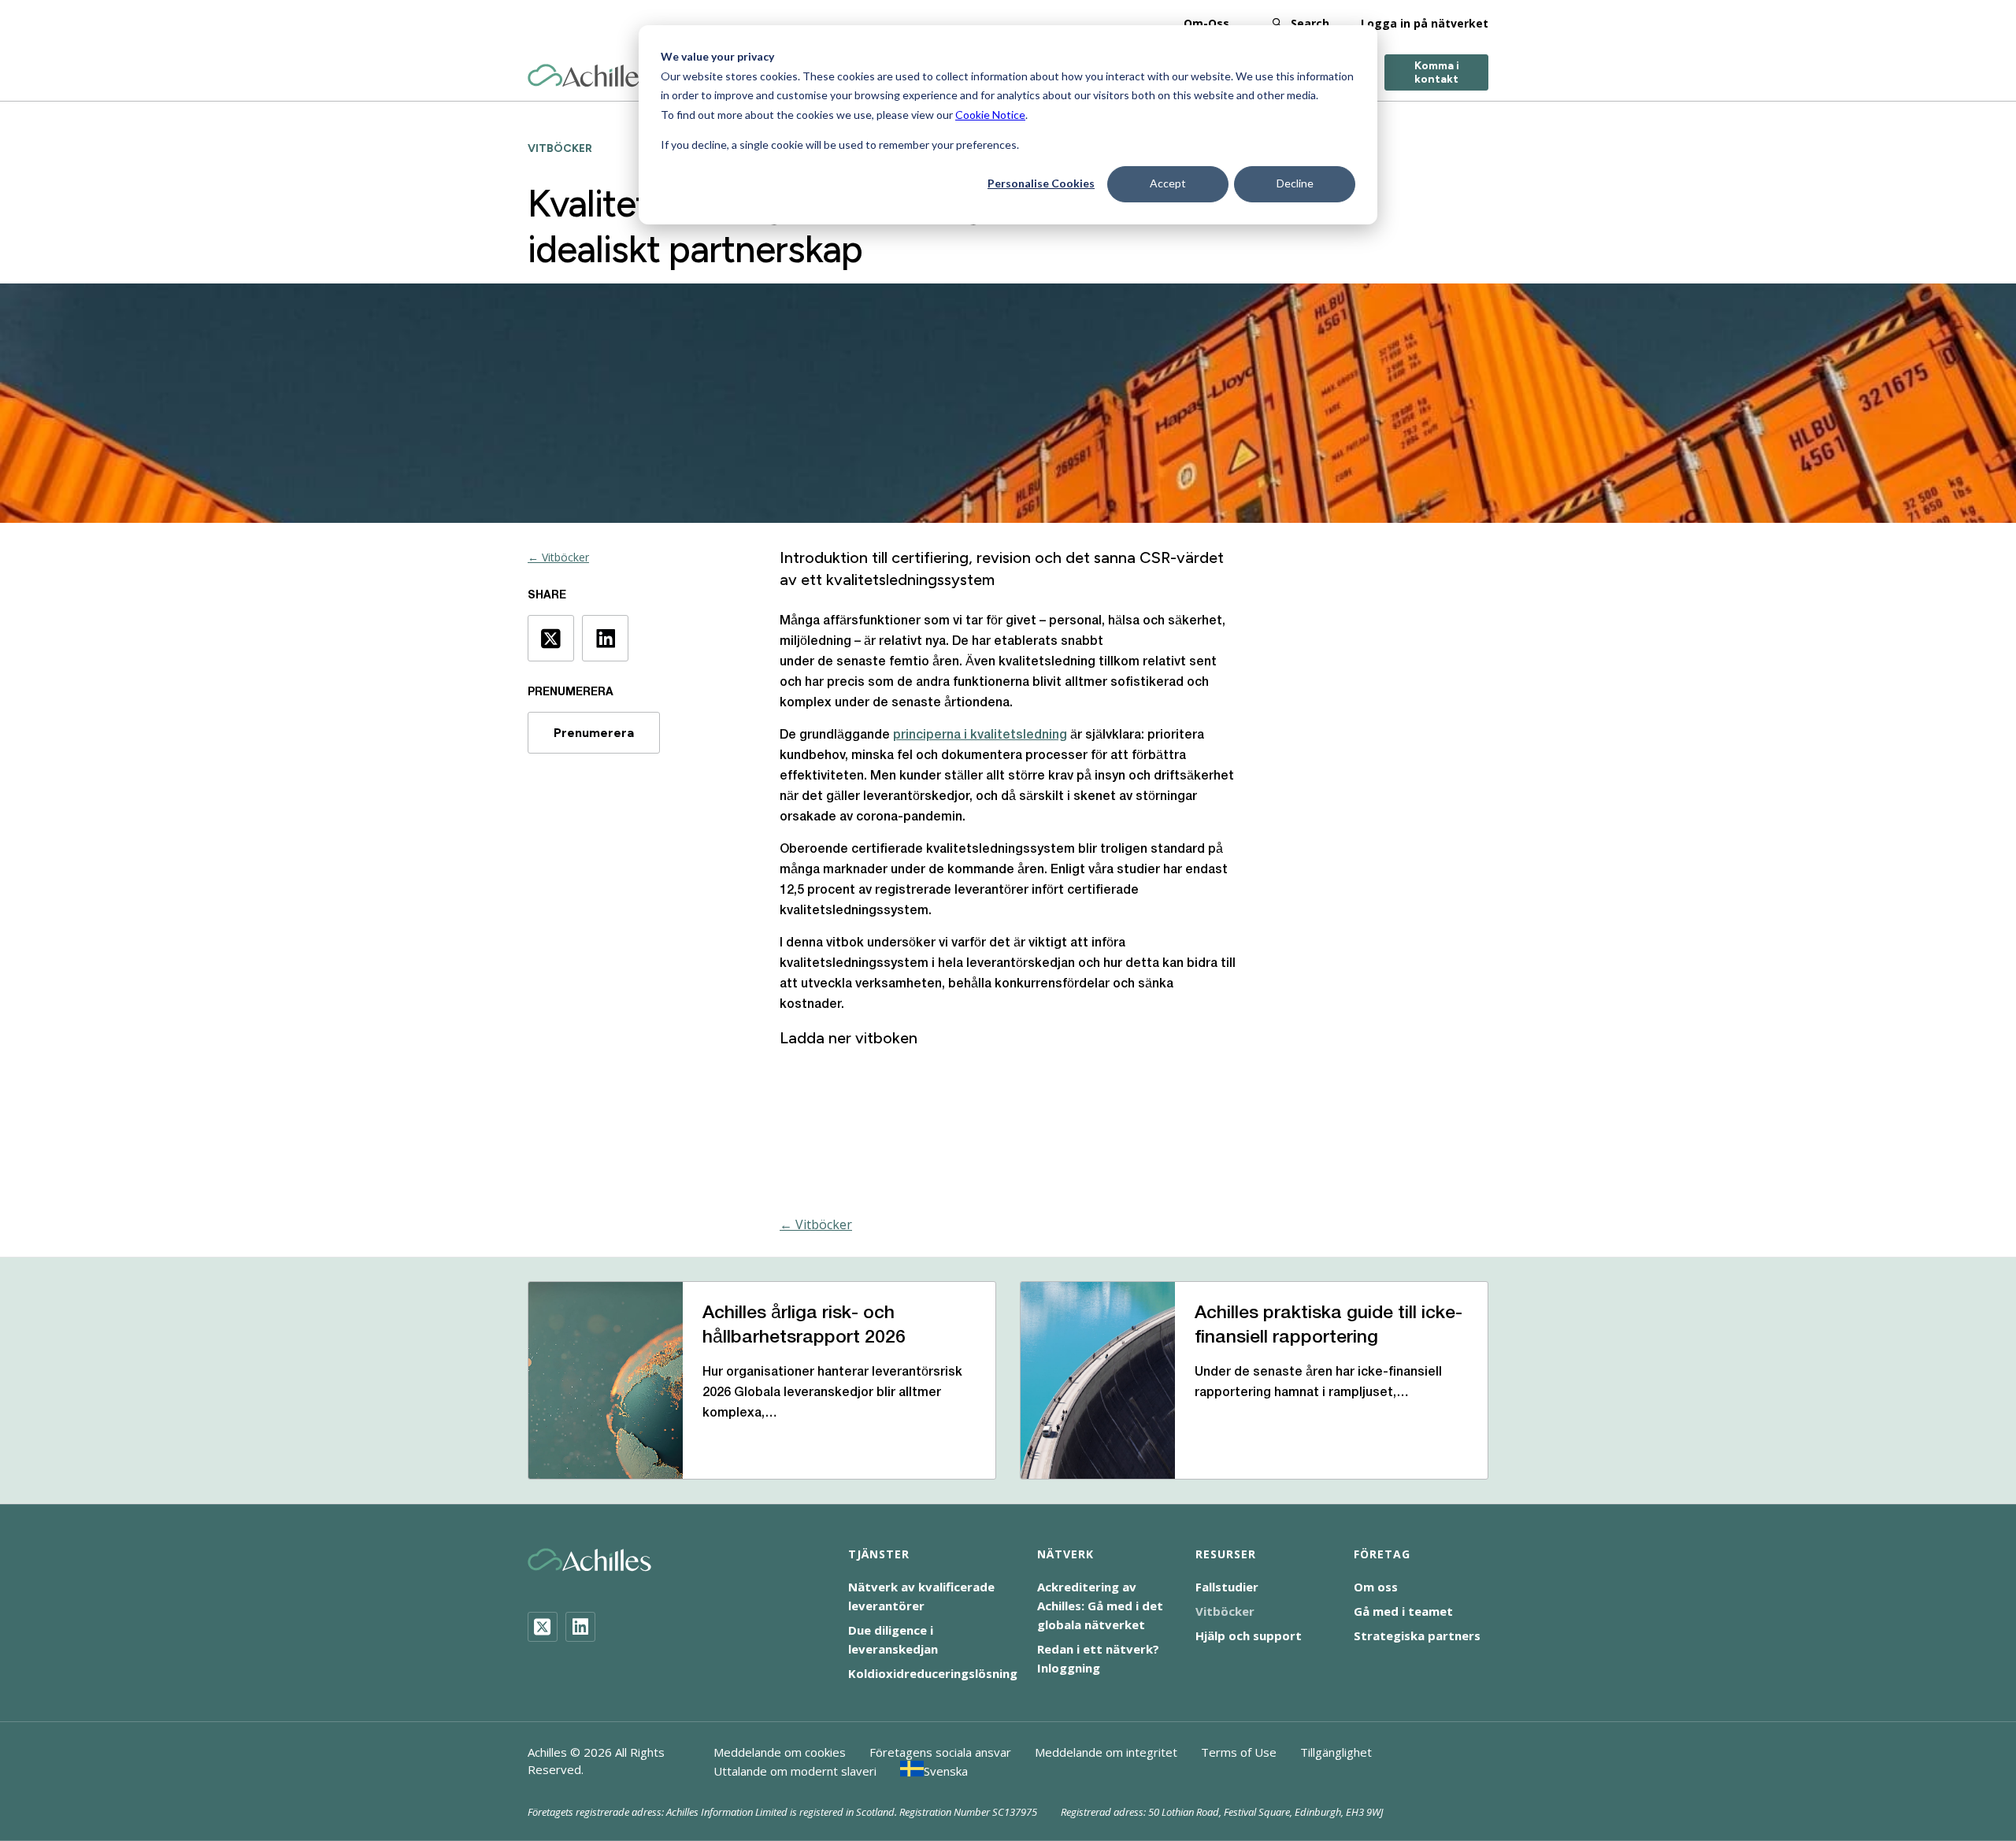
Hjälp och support (1249, 1635)
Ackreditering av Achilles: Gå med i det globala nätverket (1100, 1606)
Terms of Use (1239, 1752)
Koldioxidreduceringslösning (933, 1673)
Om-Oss (1206, 23)
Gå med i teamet (1403, 1611)
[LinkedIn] (580, 1627)
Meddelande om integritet (1106, 1752)
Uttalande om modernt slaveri (795, 1771)
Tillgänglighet (1336, 1752)
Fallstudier (1227, 1587)
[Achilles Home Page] (589, 76)
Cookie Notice (990, 115)
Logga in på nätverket (1425, 23)
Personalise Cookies (1041, 183)
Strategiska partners (1417, 1635)
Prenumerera (594, 733)
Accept (1168, 183)
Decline (1295, 183)
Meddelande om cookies (780, 1752)
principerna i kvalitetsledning (980, 735)
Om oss (1376, 1587)
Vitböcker (1225, 1611)
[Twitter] (543, 1627)
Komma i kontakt (1437, 72)
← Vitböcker (558, 557)
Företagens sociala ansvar (940, 1752)
